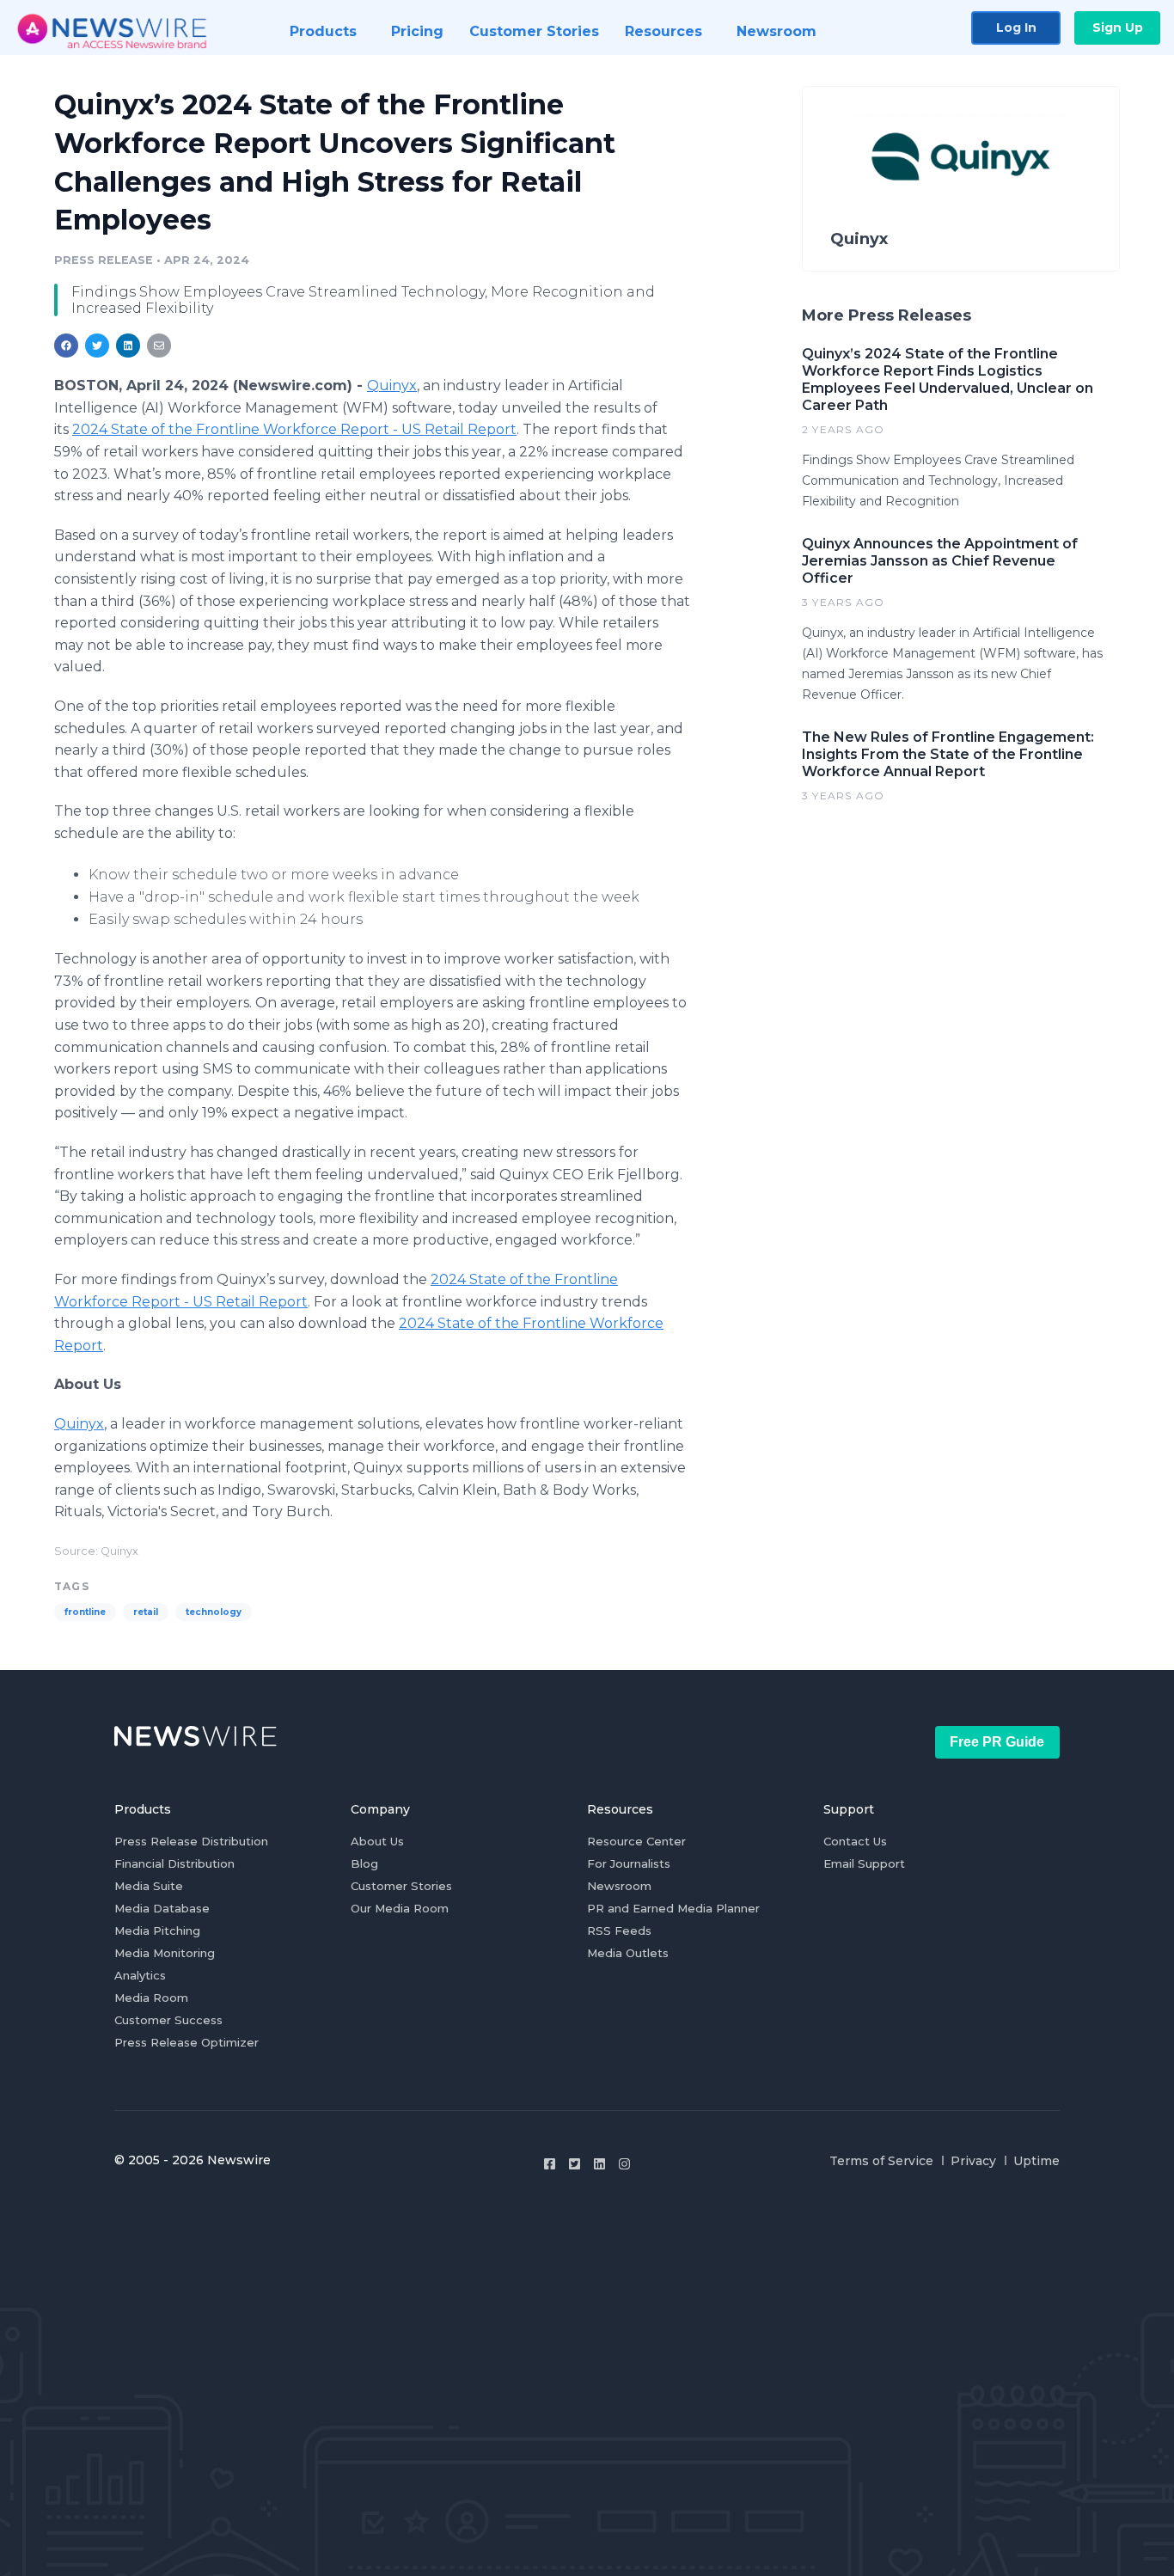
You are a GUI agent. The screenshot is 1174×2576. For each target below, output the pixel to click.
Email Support (864, 1863)
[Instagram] (624, 2164)
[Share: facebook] (66, 346)
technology (214, 1612)
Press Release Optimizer (186, 2042)
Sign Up (1118, 28)
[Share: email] (159, 346)
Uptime (1036, 2161)
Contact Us (855, 1841)
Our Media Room (400, 1908)
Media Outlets (628, 1953)
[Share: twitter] (97, 346)
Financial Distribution (174, 1863)
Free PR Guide (997, 1742)
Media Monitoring (165, 1953)
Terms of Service (881, 2161)
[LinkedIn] (599, 2164)
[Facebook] (550, 2164)
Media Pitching (157, 1930)
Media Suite (149, 1886)
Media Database (162, 1908)
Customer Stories (401, 1886)
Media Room (151, 1998)
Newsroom (619, 1886)
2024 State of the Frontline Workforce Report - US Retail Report (294, 429)
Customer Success (168, 2020)
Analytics (140, 1975)
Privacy (973, 2161)
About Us (377, 1841)
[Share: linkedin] (128, 346)
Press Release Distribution (191, 1841)
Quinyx (392, 385)
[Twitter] (575, 2164)
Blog (364, 1863)
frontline (85, 1612)
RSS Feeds (619, 1930)
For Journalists (629, 1863)
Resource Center (636, 1841)
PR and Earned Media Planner (673, 1908)
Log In (1016, 28)
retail (146, 1612)
